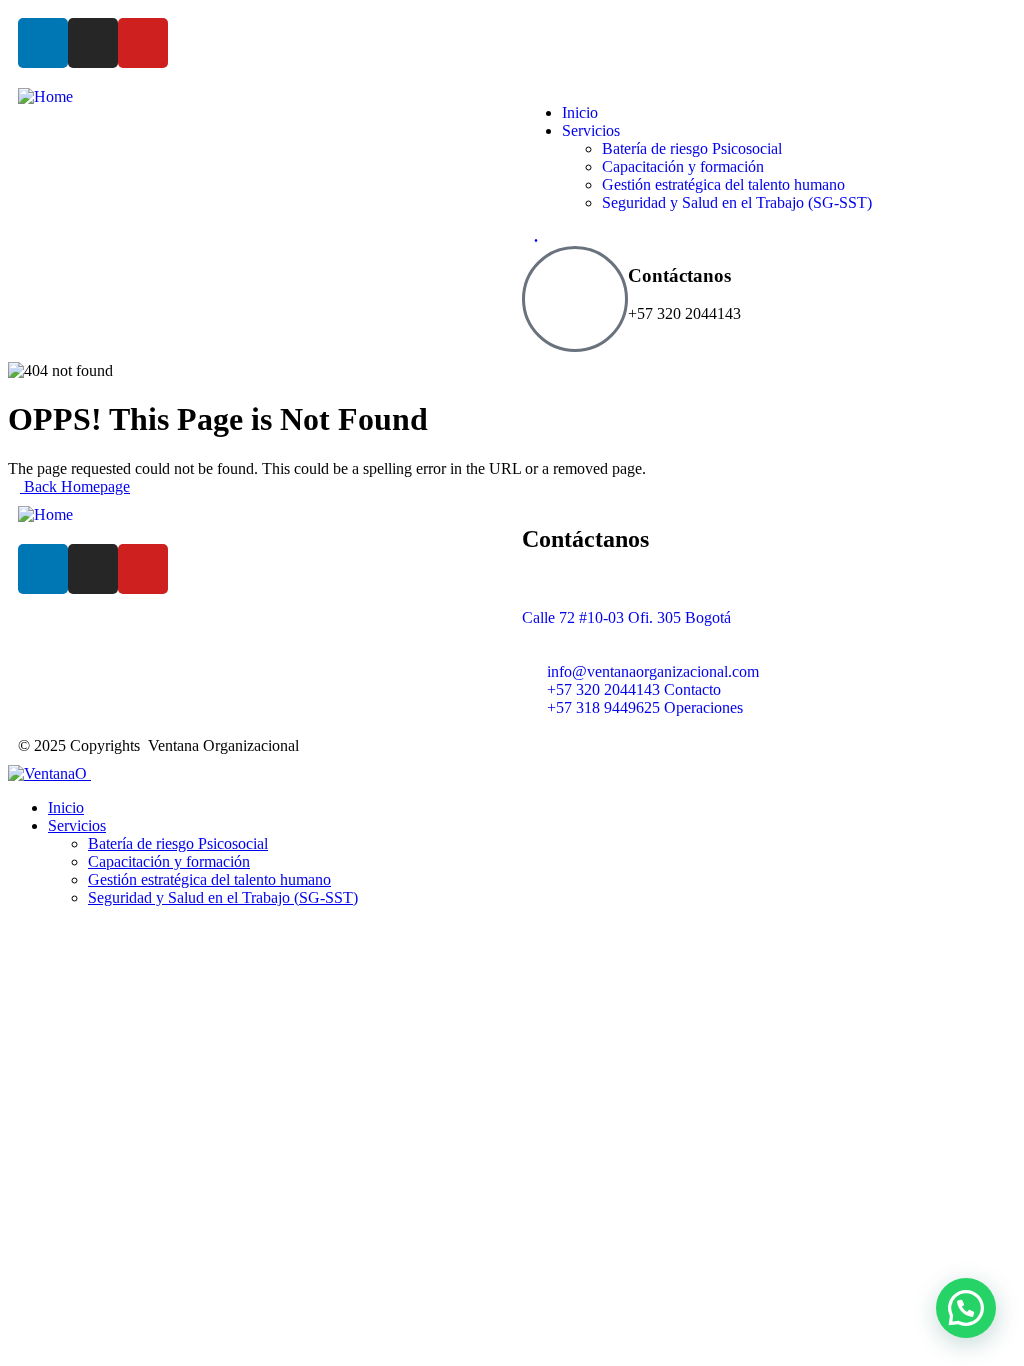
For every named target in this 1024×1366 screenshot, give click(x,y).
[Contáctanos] (575, 299)
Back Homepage (75, 486)
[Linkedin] (43, 43)
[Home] (45, 96)
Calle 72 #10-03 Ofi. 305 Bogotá (626, 617)
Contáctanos (679, 275)
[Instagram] (93, 43)
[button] (966, 1308)
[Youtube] (143, 43)
